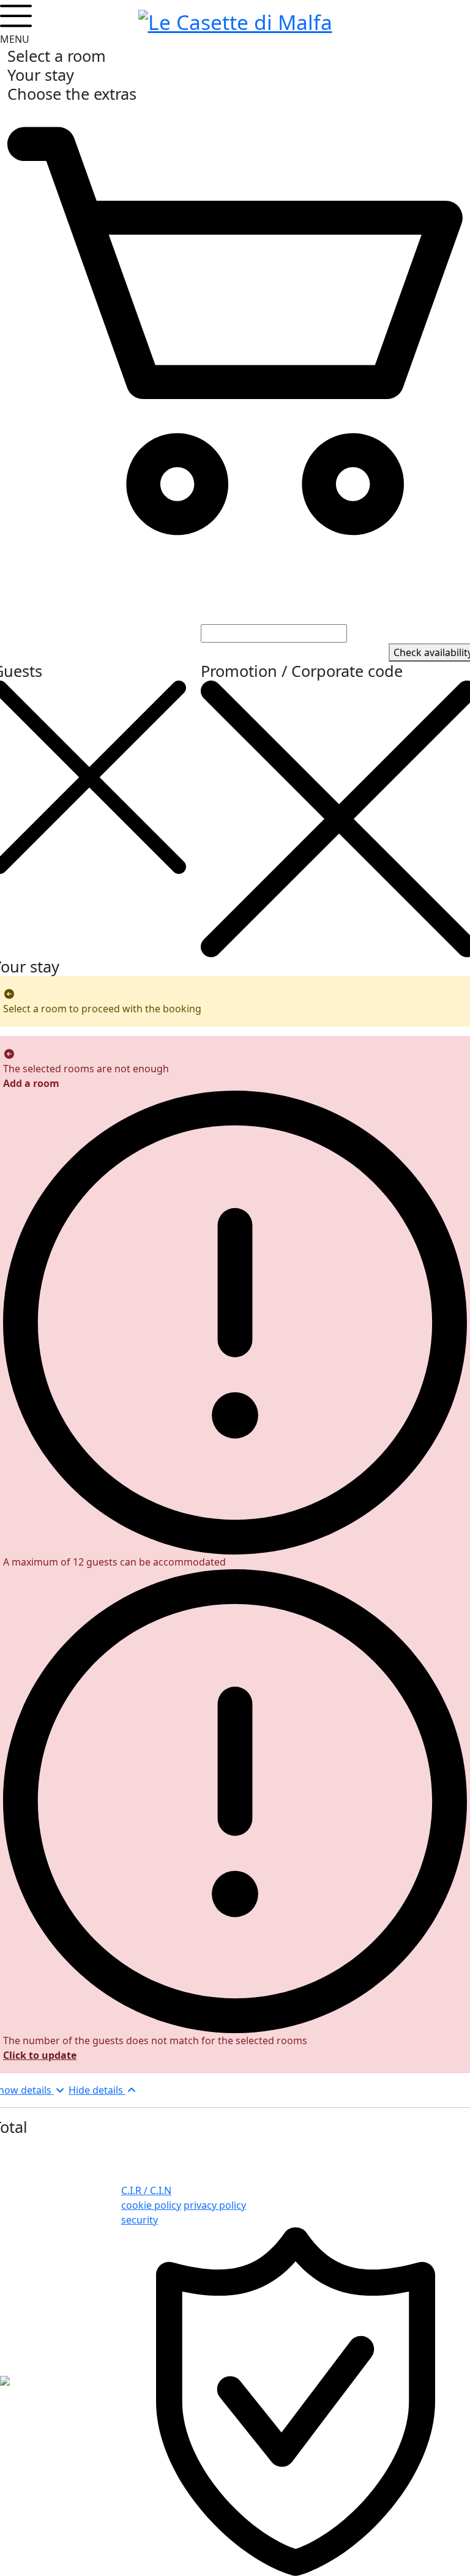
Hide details (97, 2090)
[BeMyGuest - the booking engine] (5, 2380)
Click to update (40, 2055)
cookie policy (151, 2205)
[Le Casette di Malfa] (235, 20)
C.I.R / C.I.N (146, 2190)
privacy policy (215, 2205)
